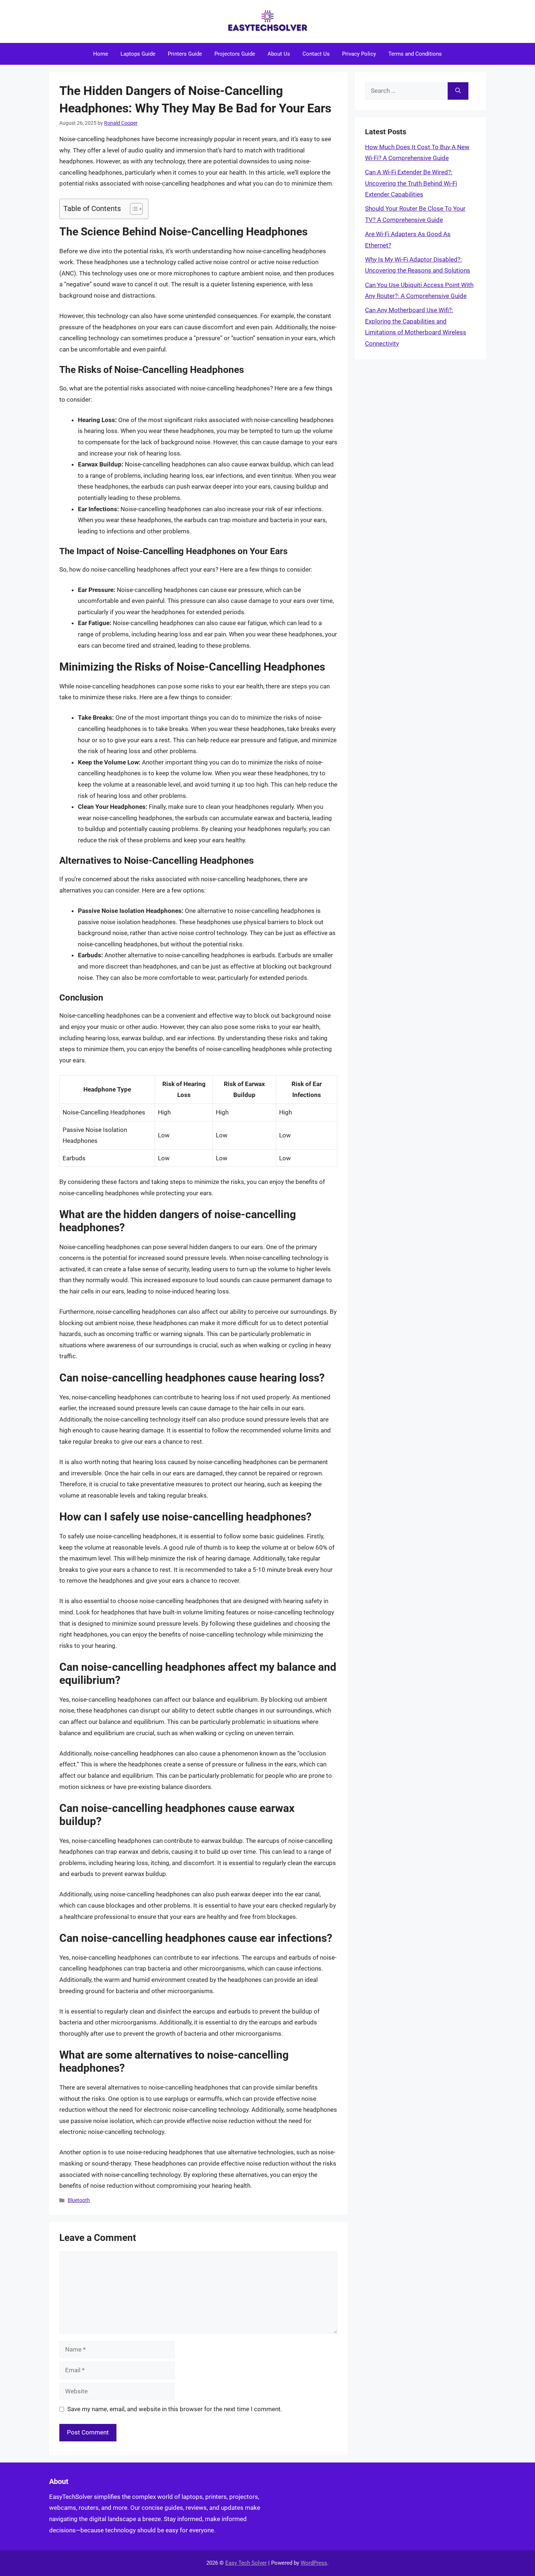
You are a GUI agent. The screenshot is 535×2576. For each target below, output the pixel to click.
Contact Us (316, 54)
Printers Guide (185, 54)
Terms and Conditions (415, 54)
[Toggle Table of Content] (133, 209)
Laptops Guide (138, 54)
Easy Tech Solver (246, 2563)
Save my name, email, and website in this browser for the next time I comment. (175, 2409)
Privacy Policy (359, 54)
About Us (279, 54)
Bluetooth (79, 2200)
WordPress (314, 2563)
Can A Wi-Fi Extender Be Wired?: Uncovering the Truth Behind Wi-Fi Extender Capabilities (411, 183)
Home (101, 54)
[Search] (458, 91)
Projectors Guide (235, 54)
